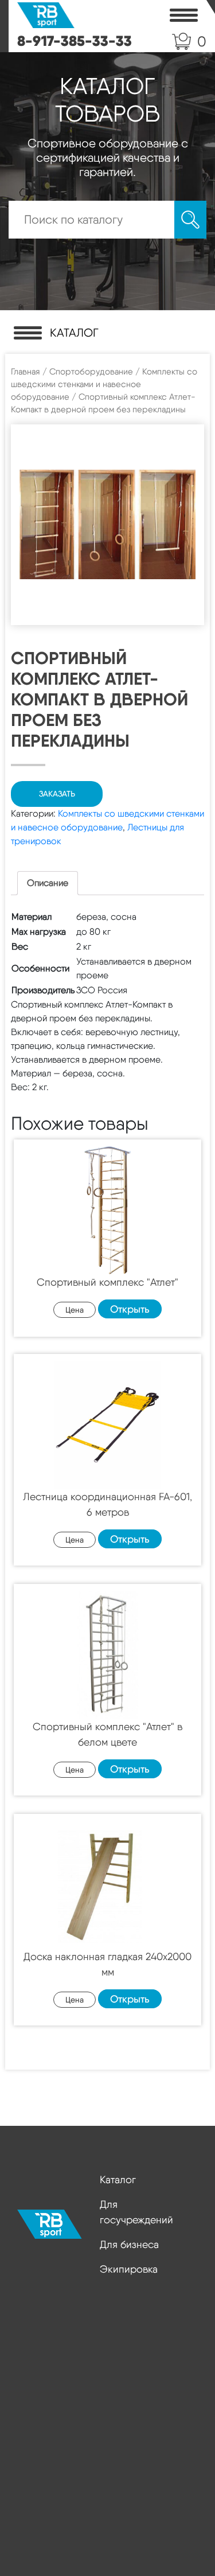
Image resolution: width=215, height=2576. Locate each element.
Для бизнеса (129, 2244)
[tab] (48, 883)
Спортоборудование (91, 372)
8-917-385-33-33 (75, 41)
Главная (26, 372)
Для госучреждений (136, 2212)
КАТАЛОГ (74, 333)
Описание (48, 883)
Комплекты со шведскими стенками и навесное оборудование (104, 384)
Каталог (118, 2179)
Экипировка (129, 2269)
